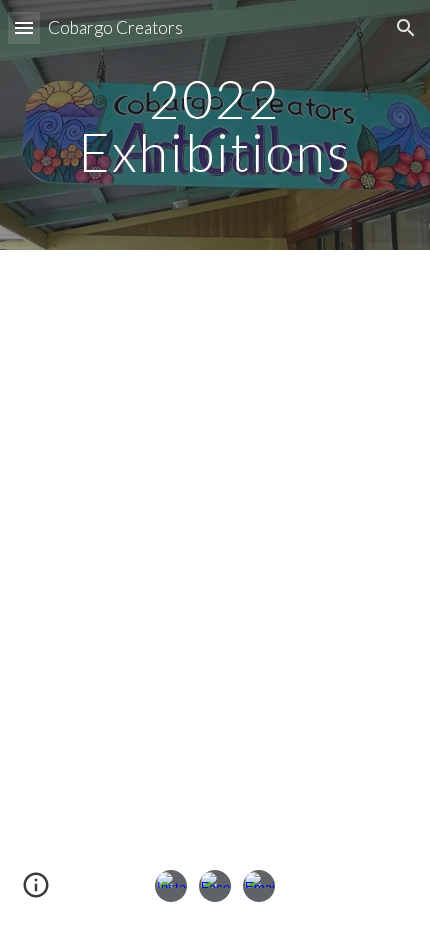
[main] (215, 125)
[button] (24, 27)
